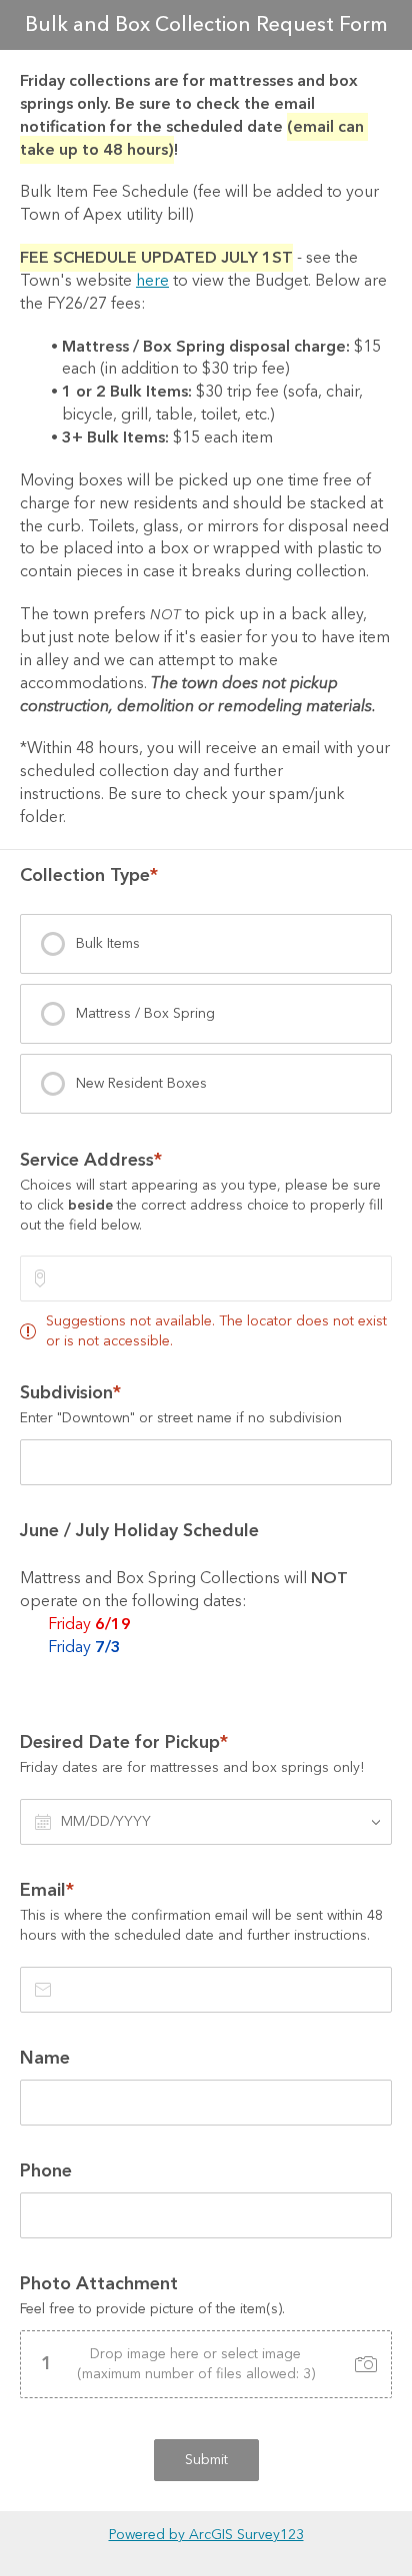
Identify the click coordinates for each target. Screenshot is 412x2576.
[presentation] (206, 944)
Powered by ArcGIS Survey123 (206, 2535)
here (152, 281)
